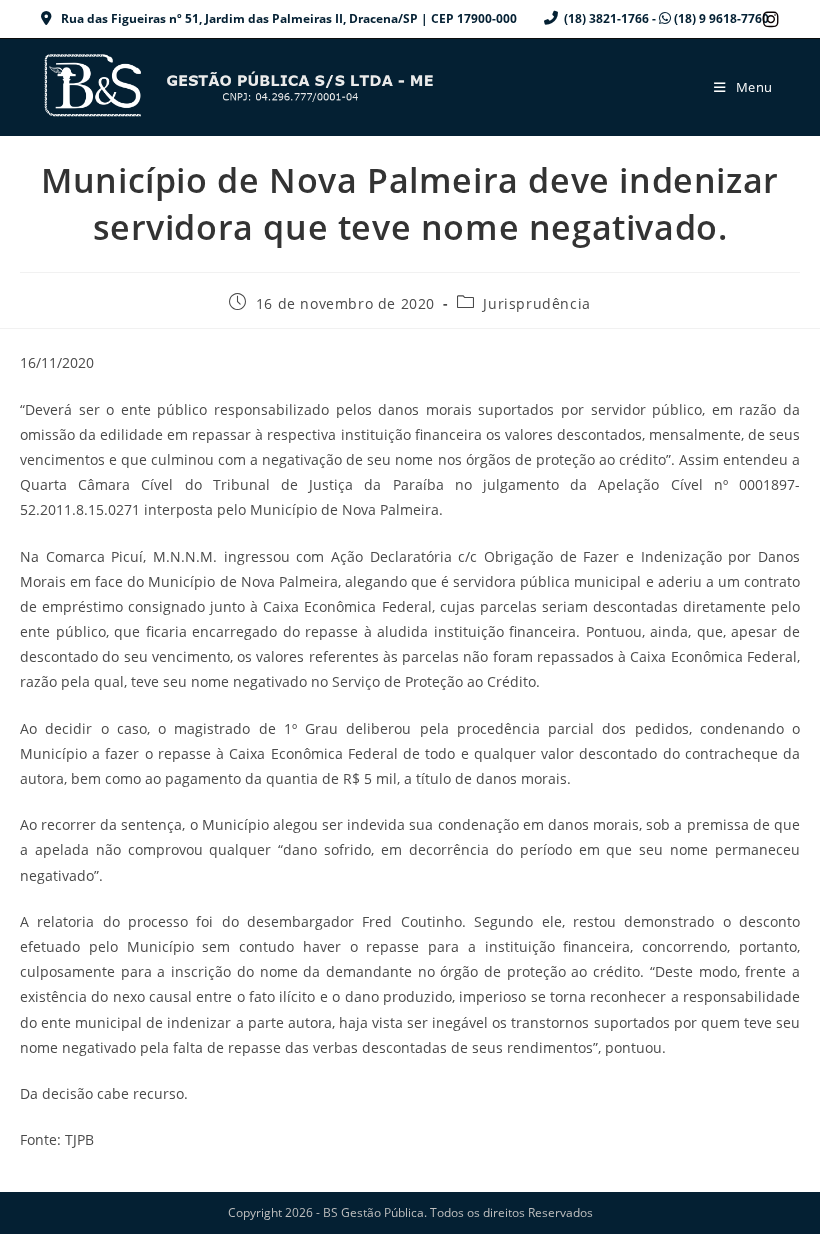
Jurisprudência (536, 303)
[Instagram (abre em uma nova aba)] (768, 19)
